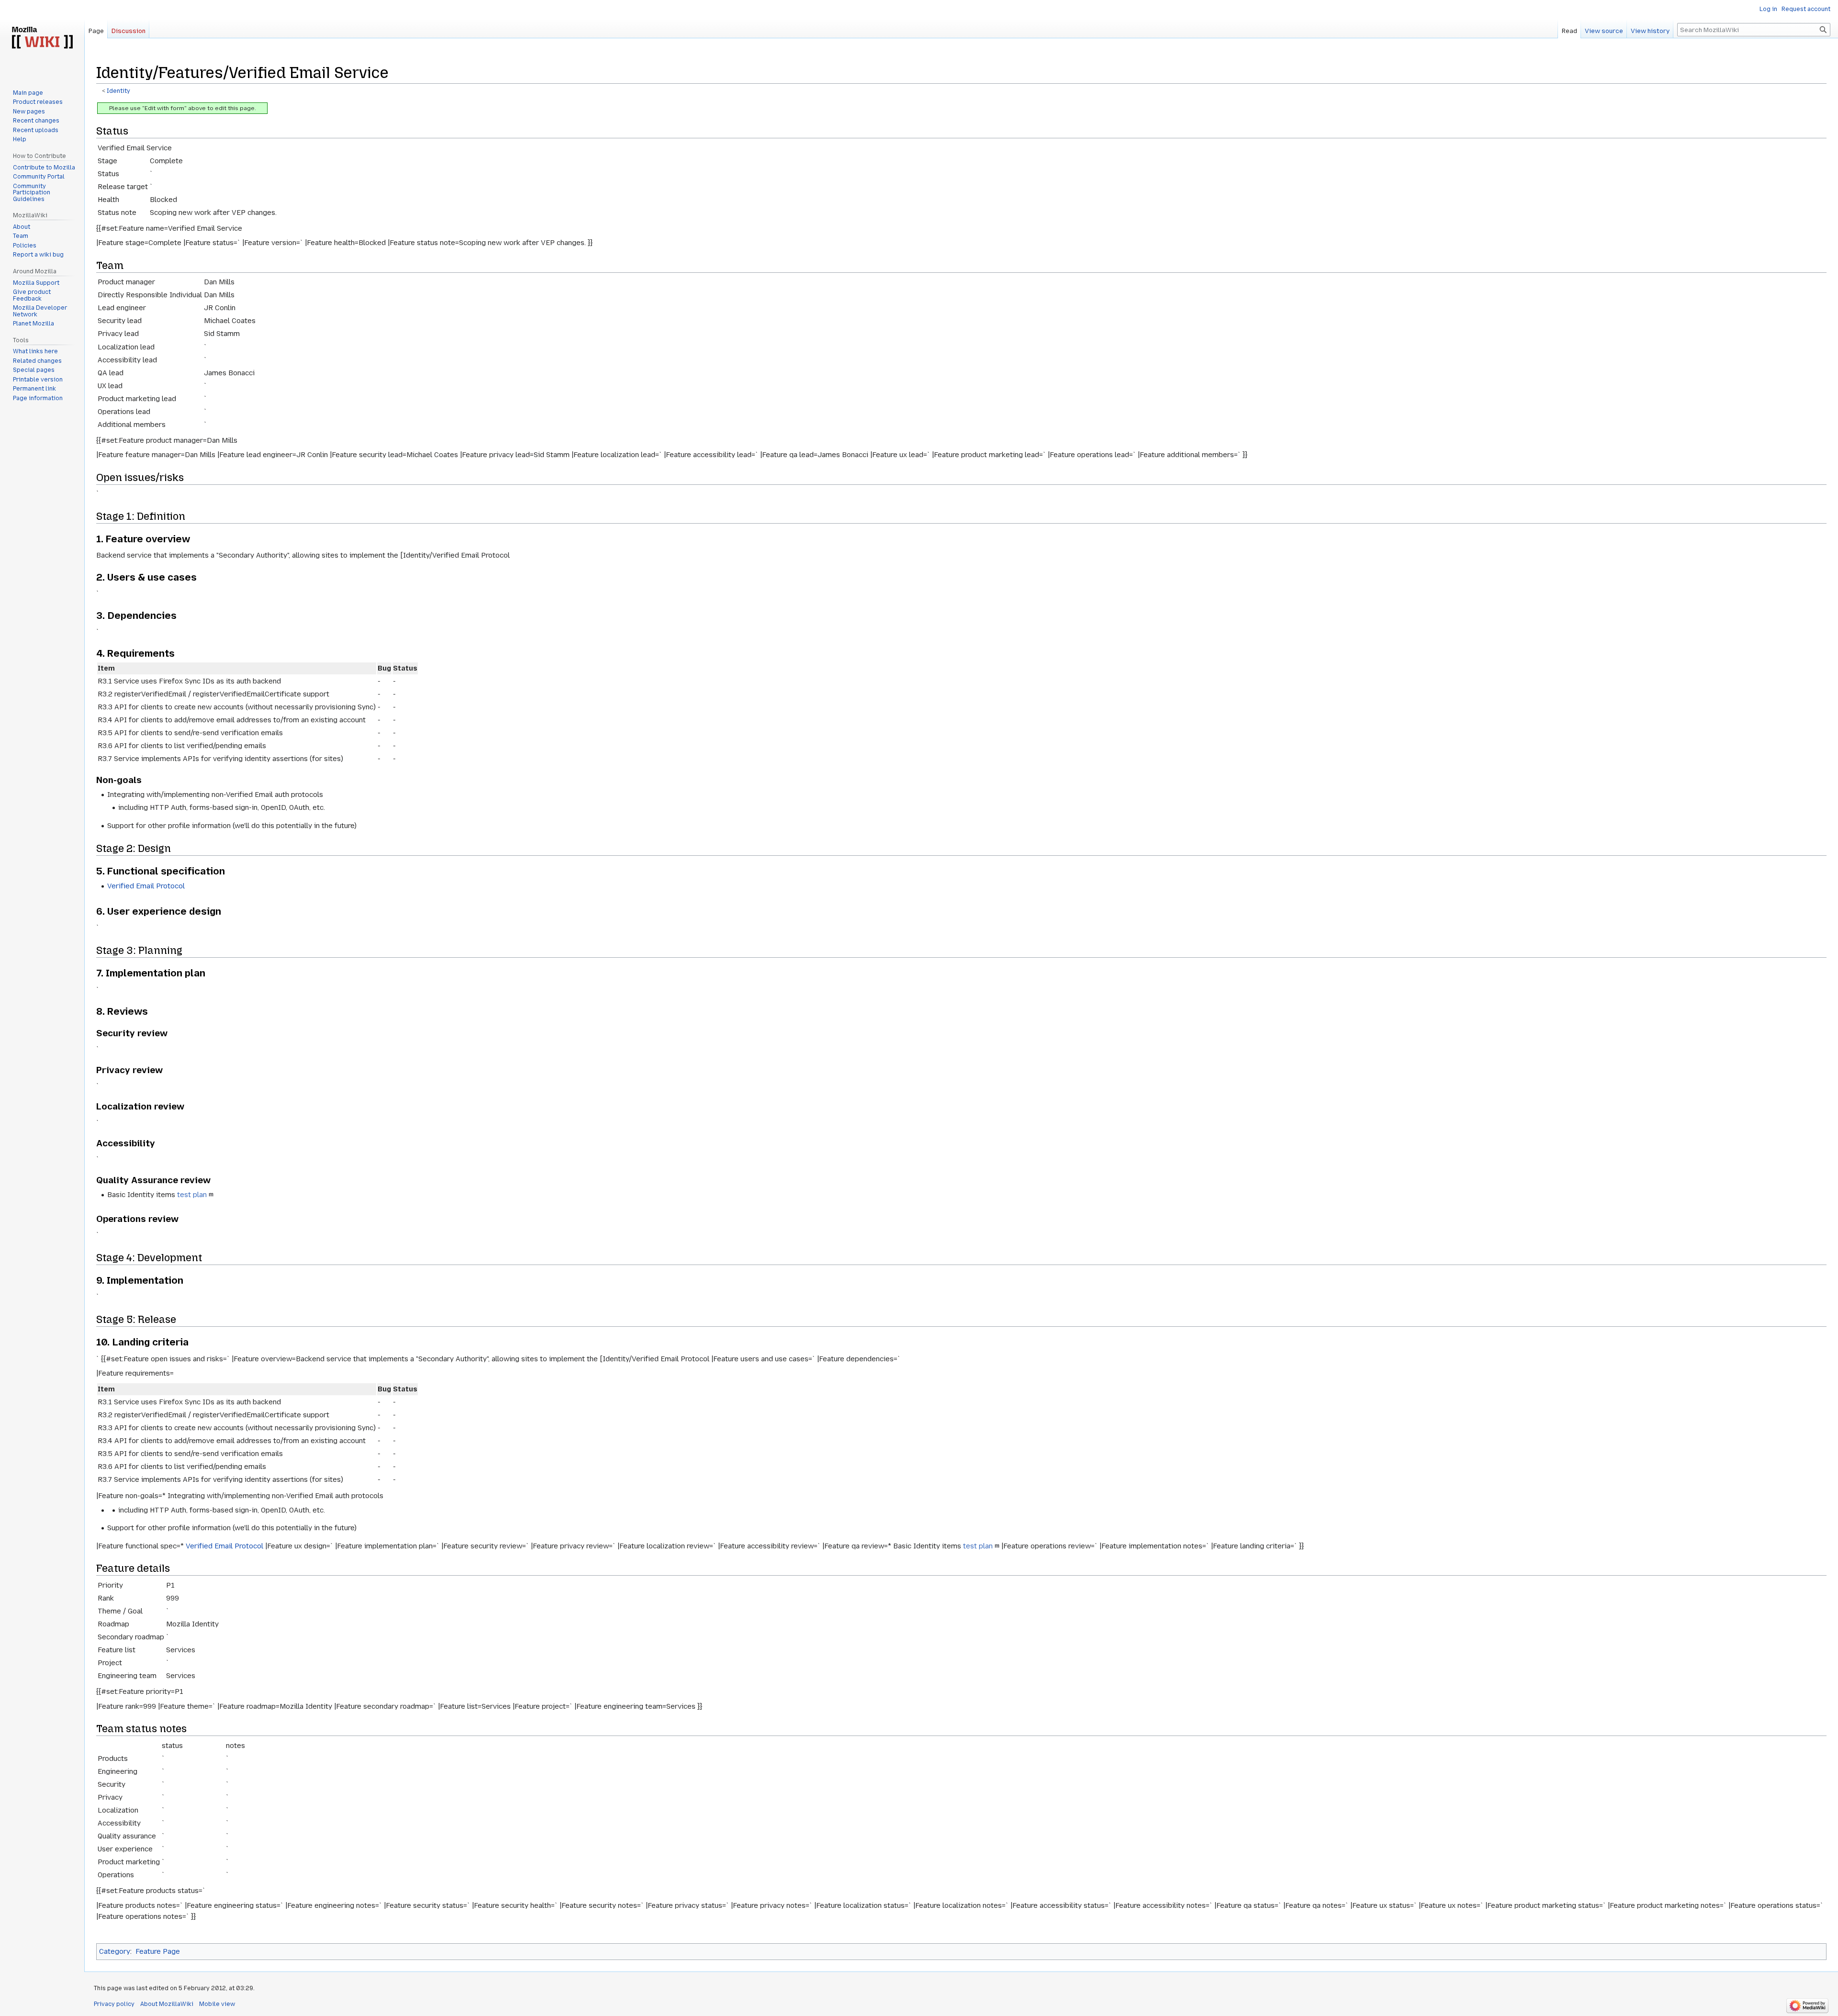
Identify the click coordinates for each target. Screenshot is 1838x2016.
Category (115, 1951)
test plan (192, 1195)
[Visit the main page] (42, 38)
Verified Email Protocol (146, 886)
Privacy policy (114, 2004)
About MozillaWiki (167, 2004)
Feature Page (158, 1951)
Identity (118, 91)
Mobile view (217, 2004)
